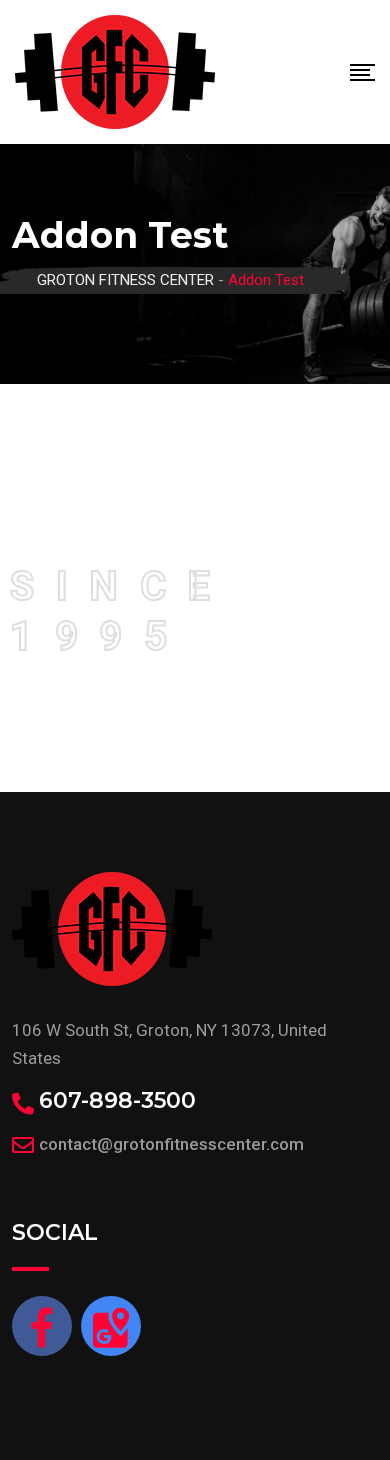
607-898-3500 (117, 1101)
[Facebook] (42, 1326)
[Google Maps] (111, 1326)
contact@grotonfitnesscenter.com (171, 1144)
